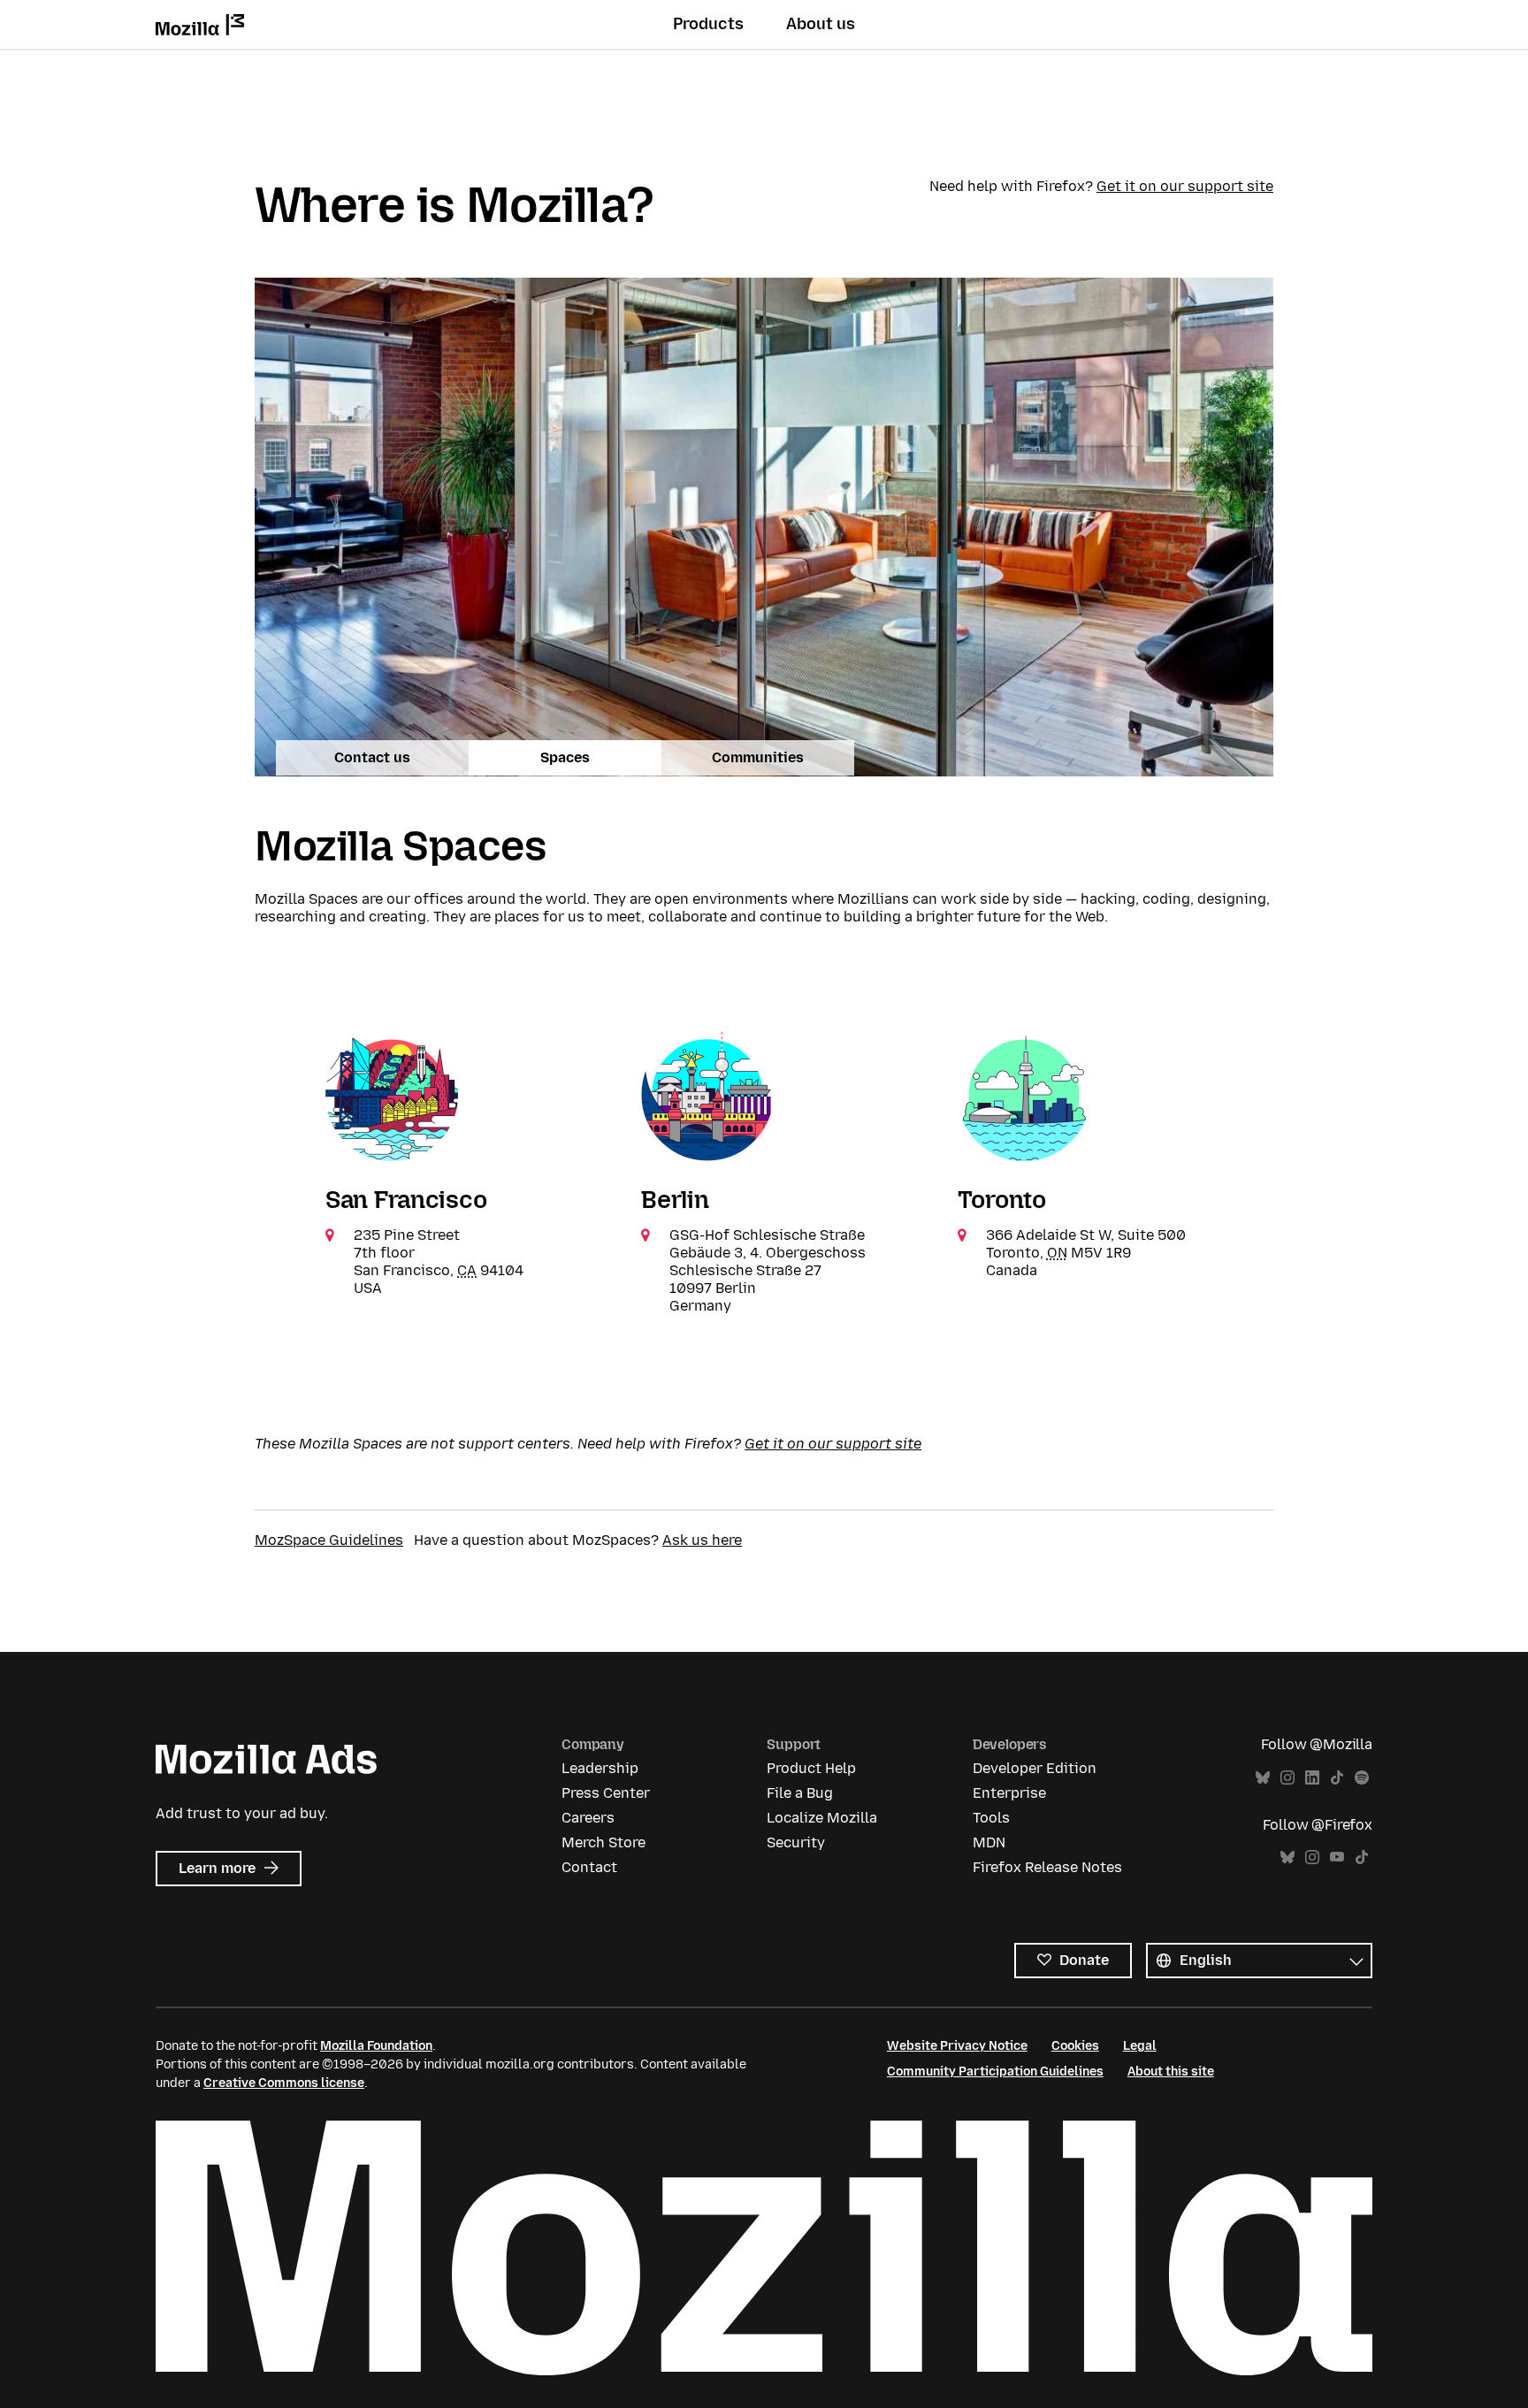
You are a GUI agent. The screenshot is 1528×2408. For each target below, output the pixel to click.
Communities (758, 757)
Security (796, 1842)
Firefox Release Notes (1047, 1867)
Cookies (1075, 2046)
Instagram (1287, 1778)
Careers (588, 1818)
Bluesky (1263, 1778)
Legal (1140, 2046)
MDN (989, 1842)
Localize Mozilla (822, 1818)
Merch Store (604, 1842)
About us (821, 24)
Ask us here (702, 1540)
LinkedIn (1312, 1778)
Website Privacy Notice (957, 2046)
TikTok (1337, 1778)
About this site (1171, 2072)
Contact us (372, 757)
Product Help (811, 1768)
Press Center (606, 1793)
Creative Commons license (284, 2083)
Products (708, 24)
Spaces (565, 757)
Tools (991, 1818)
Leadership (600, 1768)
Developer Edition (1035, 1768)
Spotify (1362, 1778)
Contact (589, 1867)
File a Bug (800, 1793)
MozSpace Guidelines (329, 1540)
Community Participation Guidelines (995, 2072)
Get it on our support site (1185, 186)
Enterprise (1009, 1793)
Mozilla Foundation (376, 2046)
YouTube (1337, 1858)
